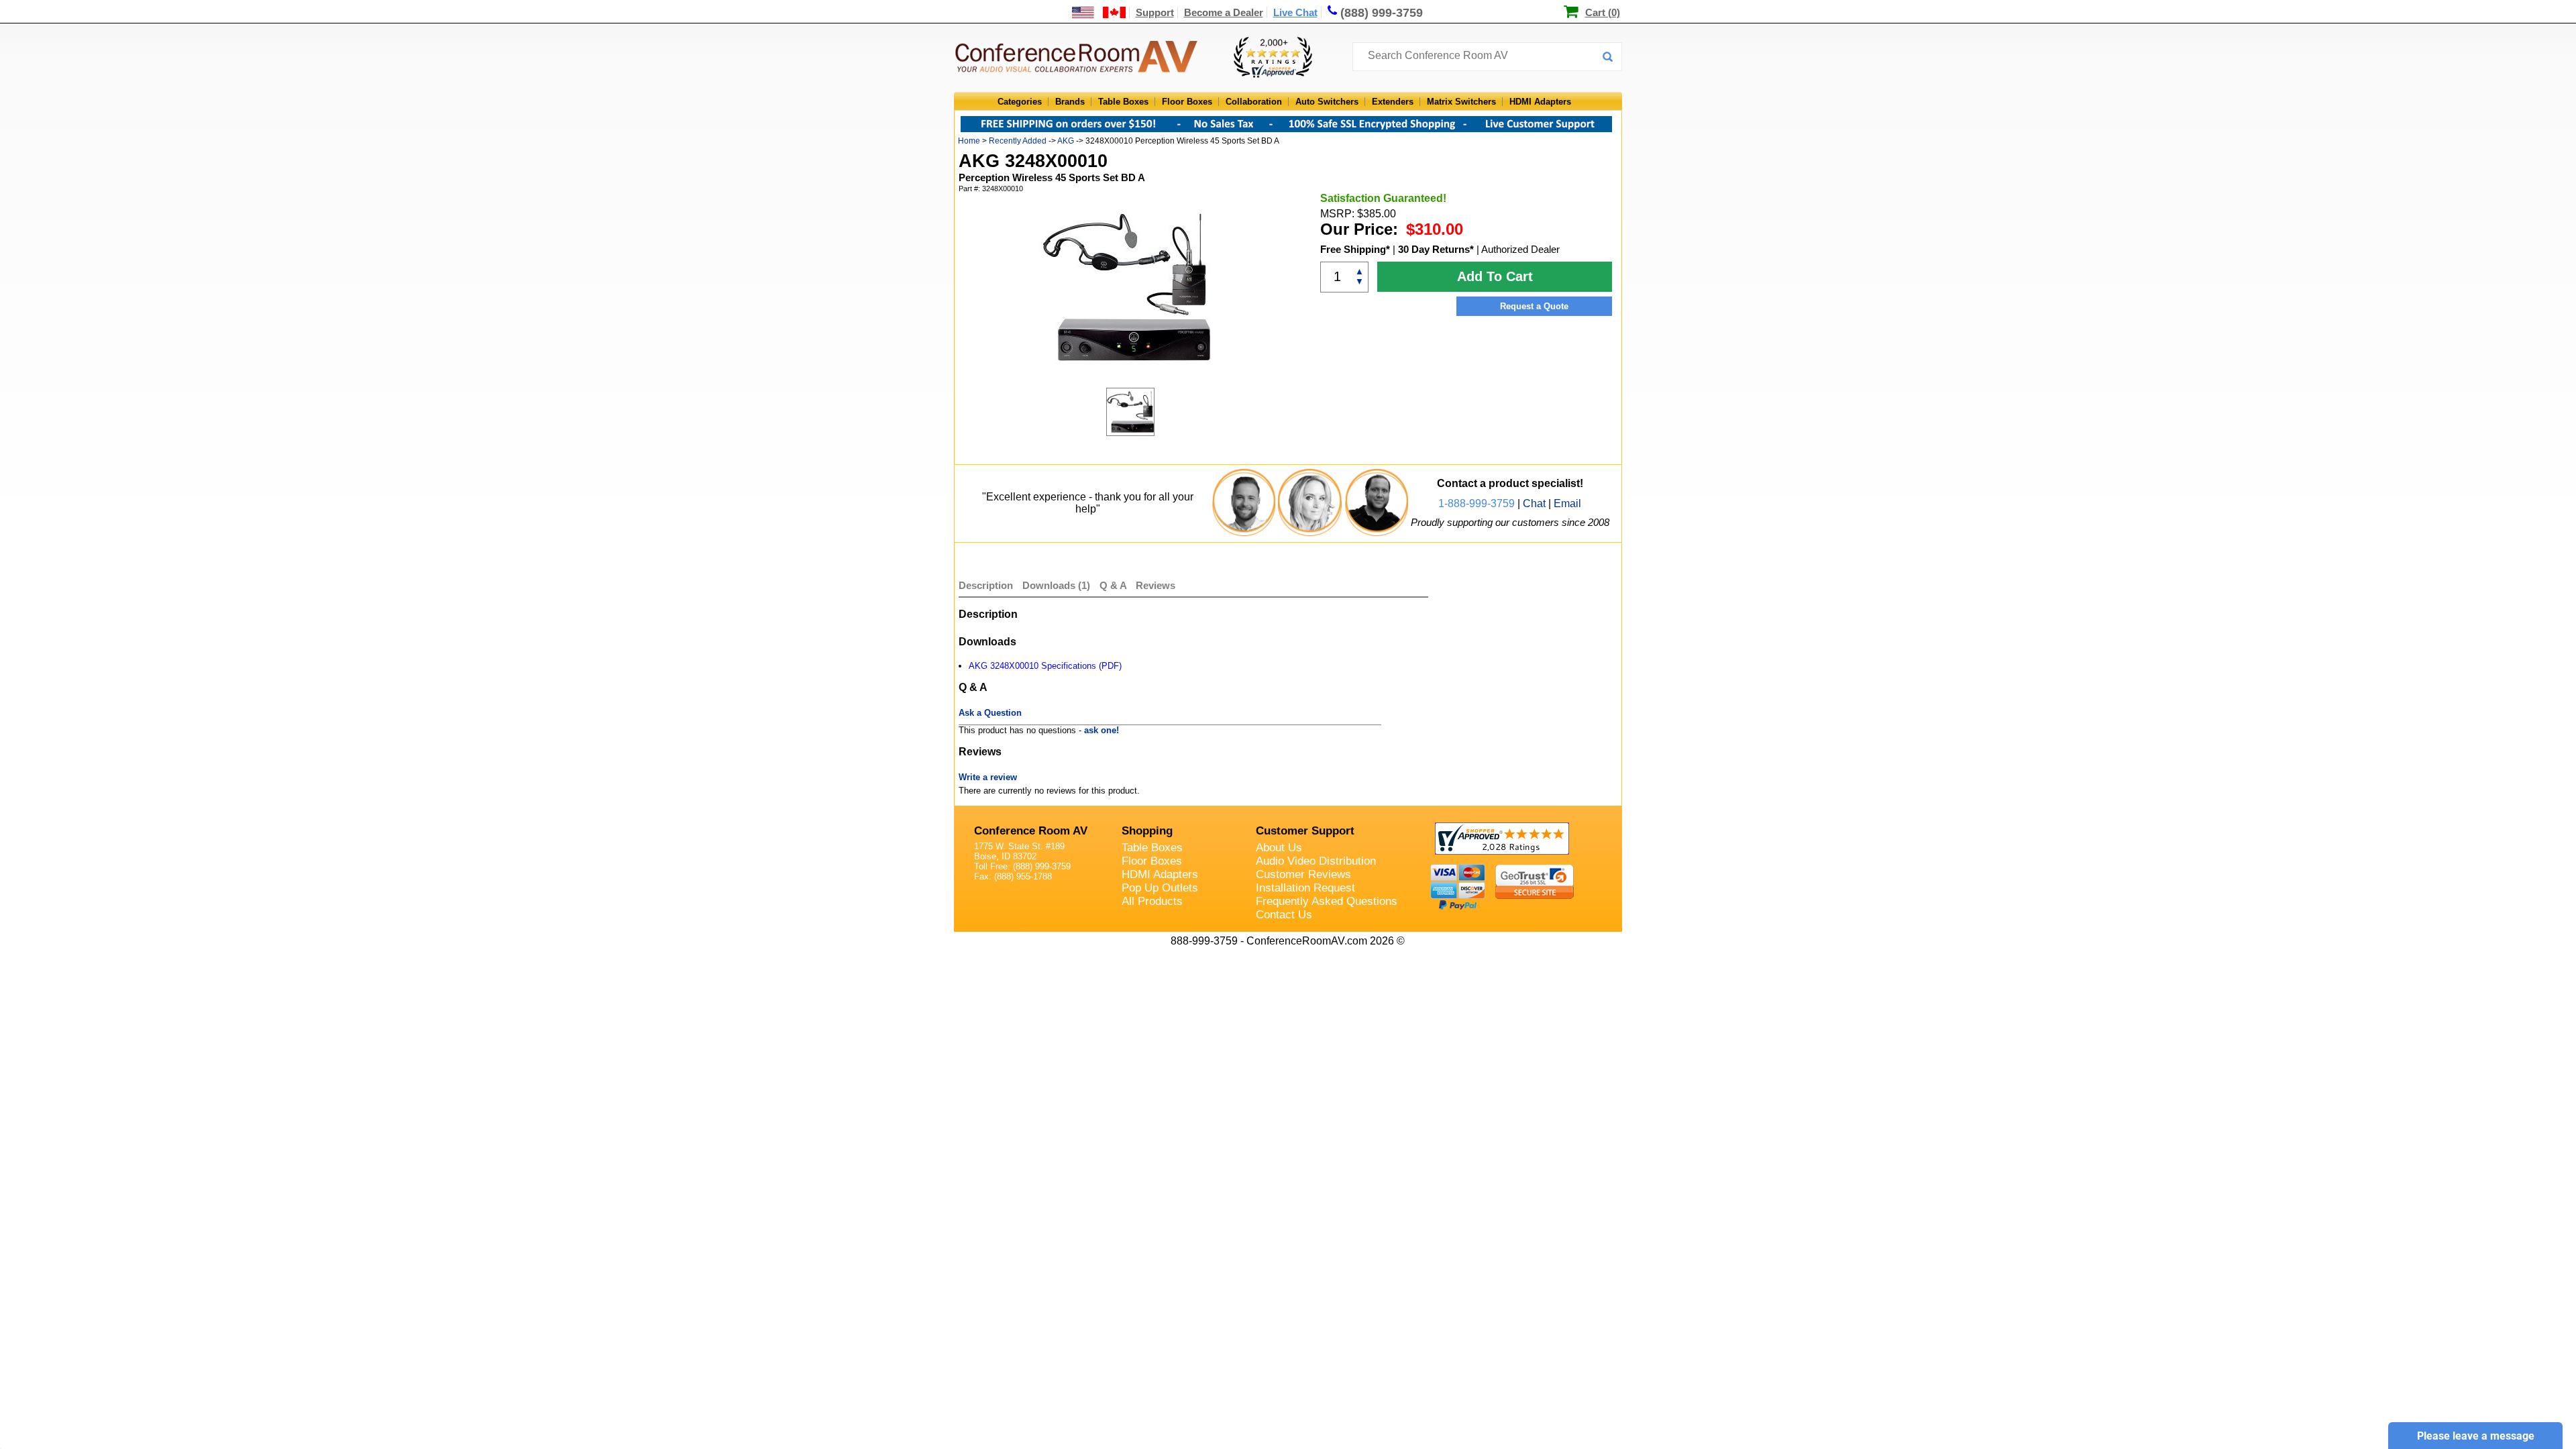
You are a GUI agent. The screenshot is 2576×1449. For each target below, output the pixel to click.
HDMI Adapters (1540, 102)
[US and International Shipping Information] (1099, 12)
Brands (1070, 102)
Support (1155, 12)
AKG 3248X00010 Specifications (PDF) (1045, 666)
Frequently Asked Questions (1327, 901)
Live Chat (1295, 12)
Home (969, 141)
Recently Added (1018, 141)
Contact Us (1284, 915)
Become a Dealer (1224, 12)
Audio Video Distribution (1316, 861)
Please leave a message (2476, 1436)
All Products (1152, 901)
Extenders (1393, 102)
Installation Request (1305, 888)
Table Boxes (1123, 102)
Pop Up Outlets (1160, 888)
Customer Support (1305, 831)
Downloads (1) (1056, 585)
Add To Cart (1495, 276)
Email (1567, 503)
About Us (1279, 848)
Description (986, 585)
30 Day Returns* (1436, 249)
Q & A (1114, 585)
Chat (1534, 503)
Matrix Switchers (1461, 102)
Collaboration (1254, 102)
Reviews (1156, 585)
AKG (1067, 141)
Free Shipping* (1355, 249)
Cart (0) (1603, 12)
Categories (1020, 102)
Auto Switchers (1327, 102)
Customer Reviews (1303, 874)
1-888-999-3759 (1477, 503)
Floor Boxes (1187, 102)
